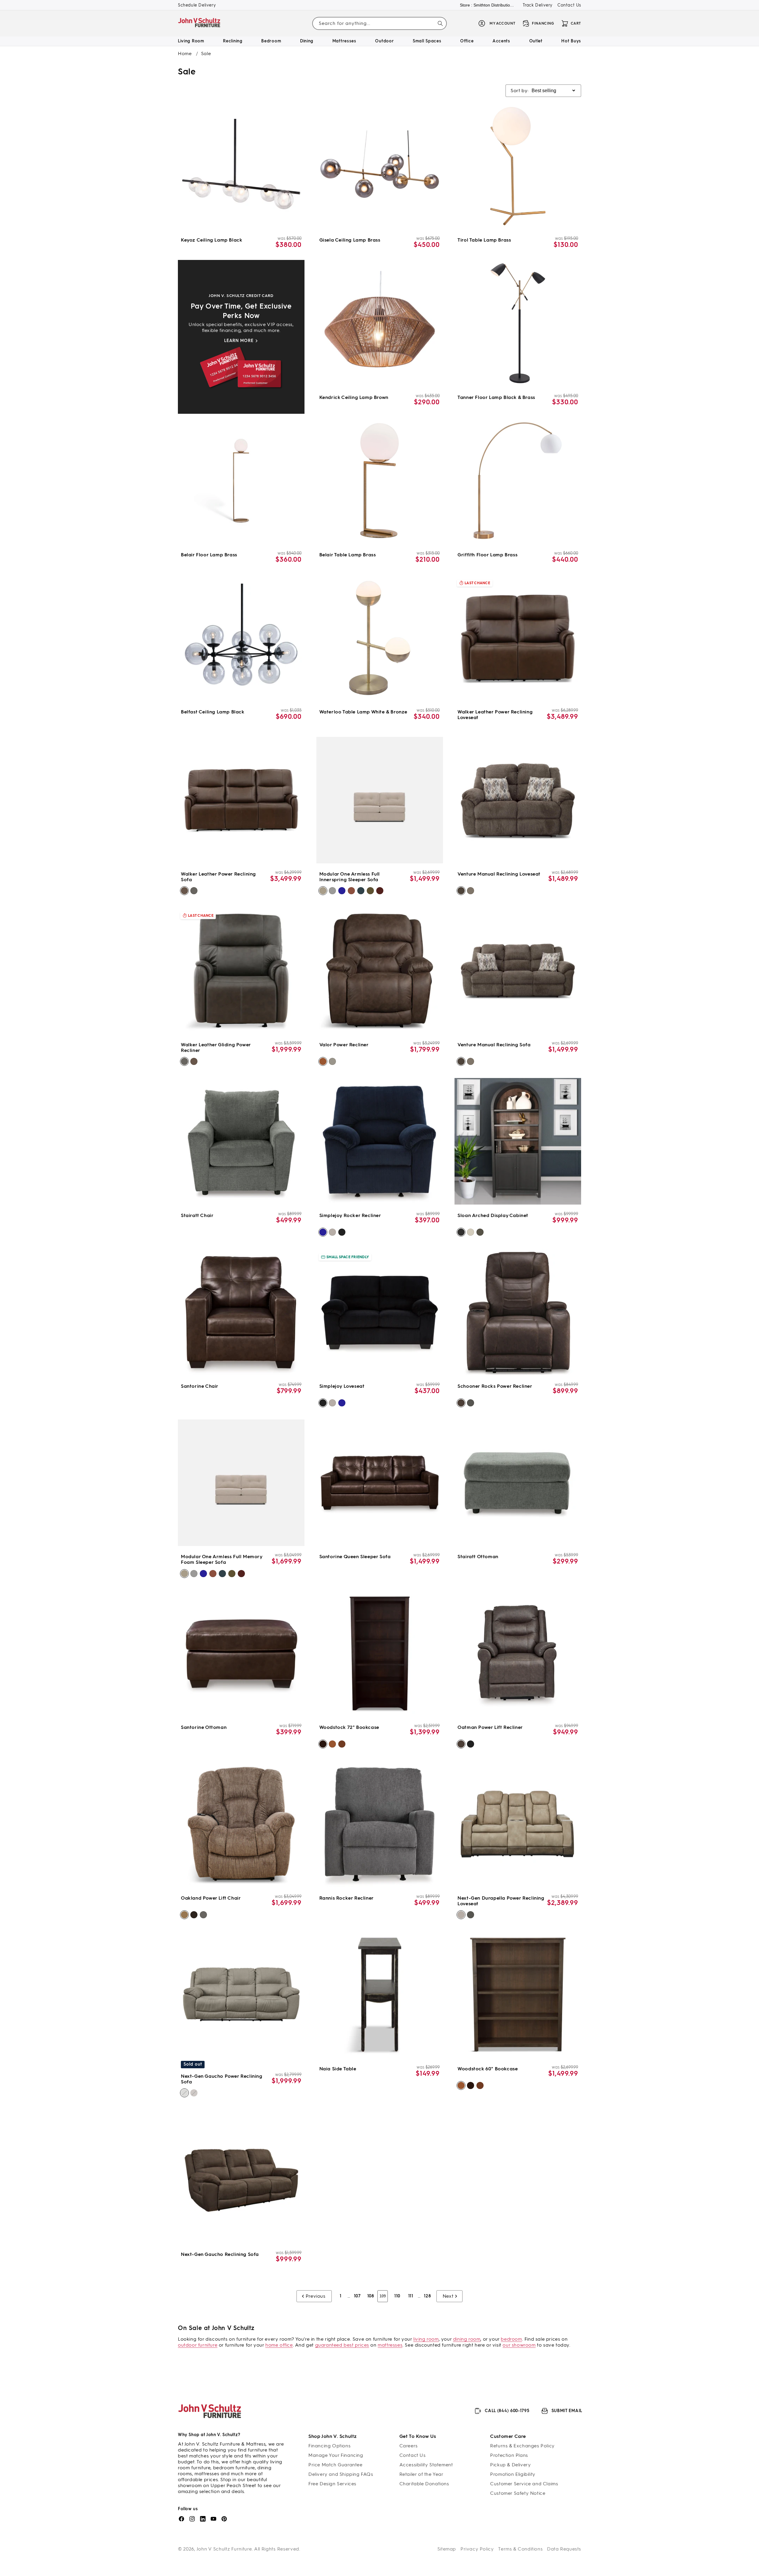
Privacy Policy (477, 2549)
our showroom (519, 2345)
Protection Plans (509, 2455)
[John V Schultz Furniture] (199, 24)
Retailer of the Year (421, 2474)
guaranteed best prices (342, 2345)
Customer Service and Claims (524, 2484)
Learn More (239, 341)
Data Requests (564, 2549)
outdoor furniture (198, 2345)
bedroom (511, 2339)
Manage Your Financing (336, 2455)
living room (426, 2339)
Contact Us (569, 5)
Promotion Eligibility (513, 2474)
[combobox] (379, 24)
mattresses (390, 2345)
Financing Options (329, 2446)
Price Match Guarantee (335, 2465)
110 (397, 2296)
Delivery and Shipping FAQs (341, 2474)
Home (185, 53)
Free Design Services (332, 2484)
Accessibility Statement (426, 2465)
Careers (409, 2446)
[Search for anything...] (440, 23)
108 (371, 2296)
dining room (467, 2339)
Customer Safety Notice (518, 2493)
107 (357, 2296)
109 (383, 2296)
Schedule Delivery (197, 5)
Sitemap (447, 2549)
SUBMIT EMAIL (567, 2411)
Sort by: (520, 91)
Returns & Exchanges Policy (522, 2446)
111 (411, 2296)
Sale (206, 53)
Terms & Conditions (520, 2549)
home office (279, 2345)
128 (427, 2296)
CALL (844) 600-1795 (507, 2411)
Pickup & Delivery (510, 2465)
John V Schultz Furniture (224, 2549)
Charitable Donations (424, 2484)
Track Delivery (538, 5)
